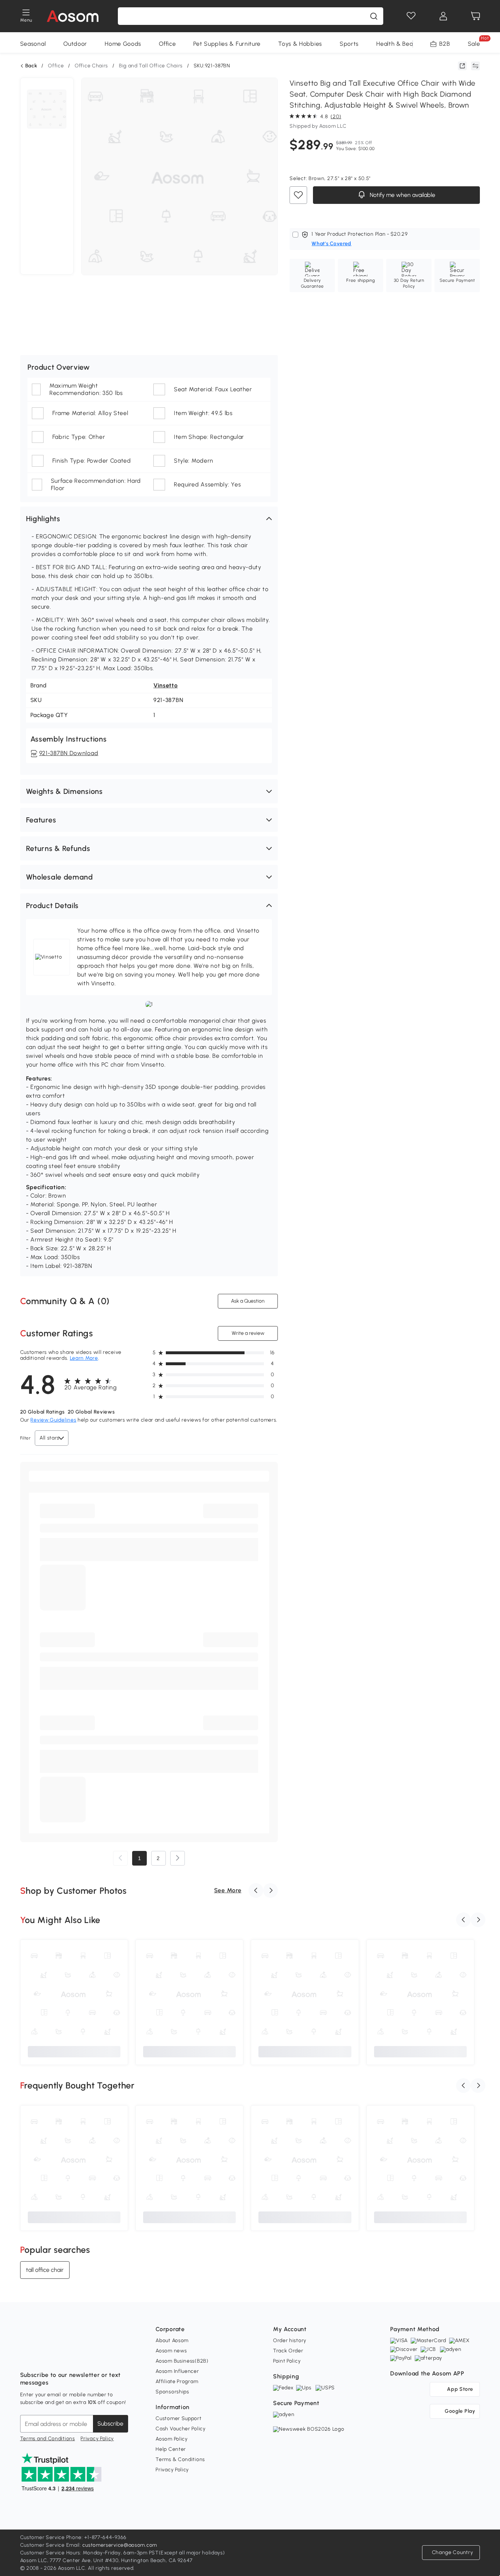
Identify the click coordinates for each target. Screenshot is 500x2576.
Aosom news (171, 2351)
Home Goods (123, 44)
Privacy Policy (97, 2439)
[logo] (73, 16)
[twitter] (90, 2357)
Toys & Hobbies (300, 44)
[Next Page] (178, 1858)
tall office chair (45, 2269)
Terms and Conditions (48, 2439)
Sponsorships (172, 2392)
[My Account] (443, 16)
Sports (349, 44)
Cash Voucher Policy (180, 2429)
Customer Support (178, 2418)
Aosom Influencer (177, 2371)
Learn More (84, 1358)
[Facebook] (26, 2357)
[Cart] (475, 16)
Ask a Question (248, 1301)
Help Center (171, 2449)
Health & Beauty (399, 44)
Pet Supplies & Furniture (227, 44)
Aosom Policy (171, 2439)
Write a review (248, 1333)
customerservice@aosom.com (120, 2545)
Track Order (288, 2351)
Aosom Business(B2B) (182, 2361)
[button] (149, 519)
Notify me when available (402, 195)
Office (167, 44)
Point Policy (287, 2361)
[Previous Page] (120, 1858)
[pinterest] (74, 2357)
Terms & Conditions (180, 2459)
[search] (374, 16)
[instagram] (42, 2357)
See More (228, 1890)
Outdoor (75, 44)
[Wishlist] (411, 16)
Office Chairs (91, 66)
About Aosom (172, 2340)
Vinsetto (166, 685)
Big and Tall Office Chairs (151, 66)
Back (31, 66)
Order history (290, 2340)
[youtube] (58, 2357)
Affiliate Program (177, 2381)
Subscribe (110, 2424)
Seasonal (33, 44)
